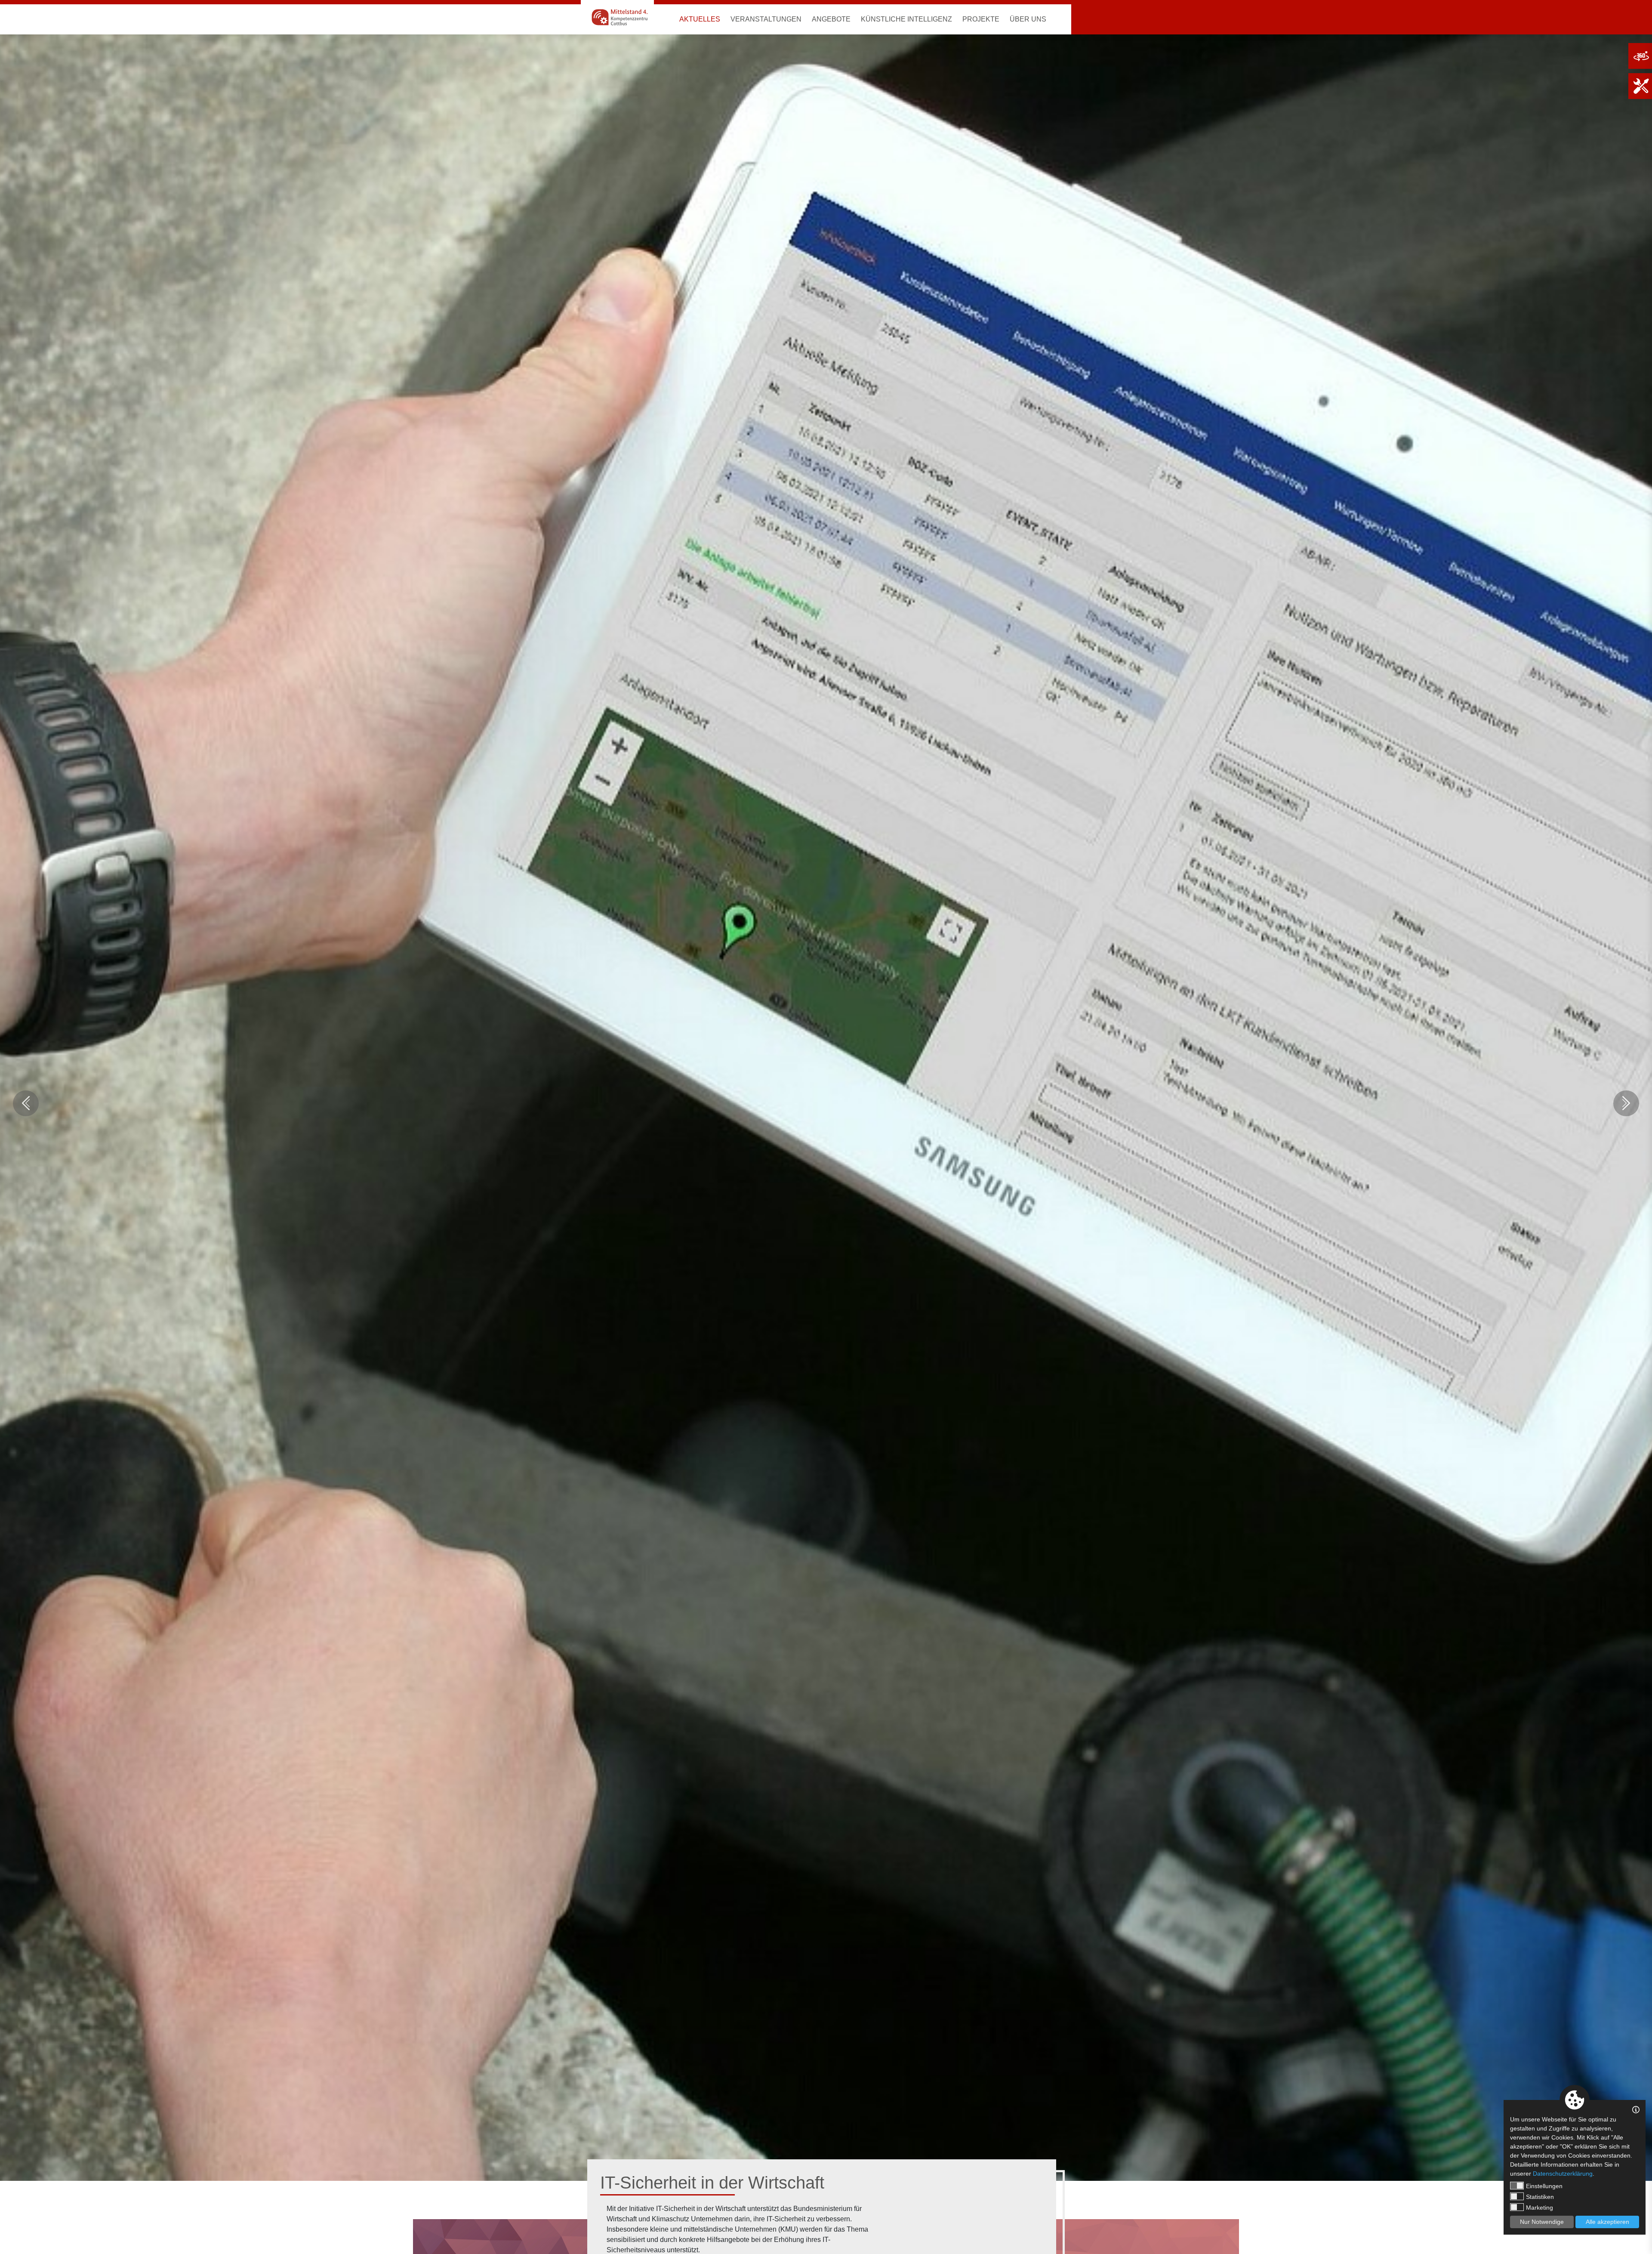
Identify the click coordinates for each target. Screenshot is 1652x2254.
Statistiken (1540, 2197)
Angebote (831, 19)
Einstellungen (1544, 2186)
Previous (26, 1103)
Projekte (981, 19)
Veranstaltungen (766, 19)
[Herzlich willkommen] (617, 17)
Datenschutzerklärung (1563, 2174)
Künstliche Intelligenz (906, 19)
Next (1626, 1103)
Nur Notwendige (1542, 2222)
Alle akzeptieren (1607, 2222)
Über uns (1028, 19)
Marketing (1540, 2208)
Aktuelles (700, 19)
